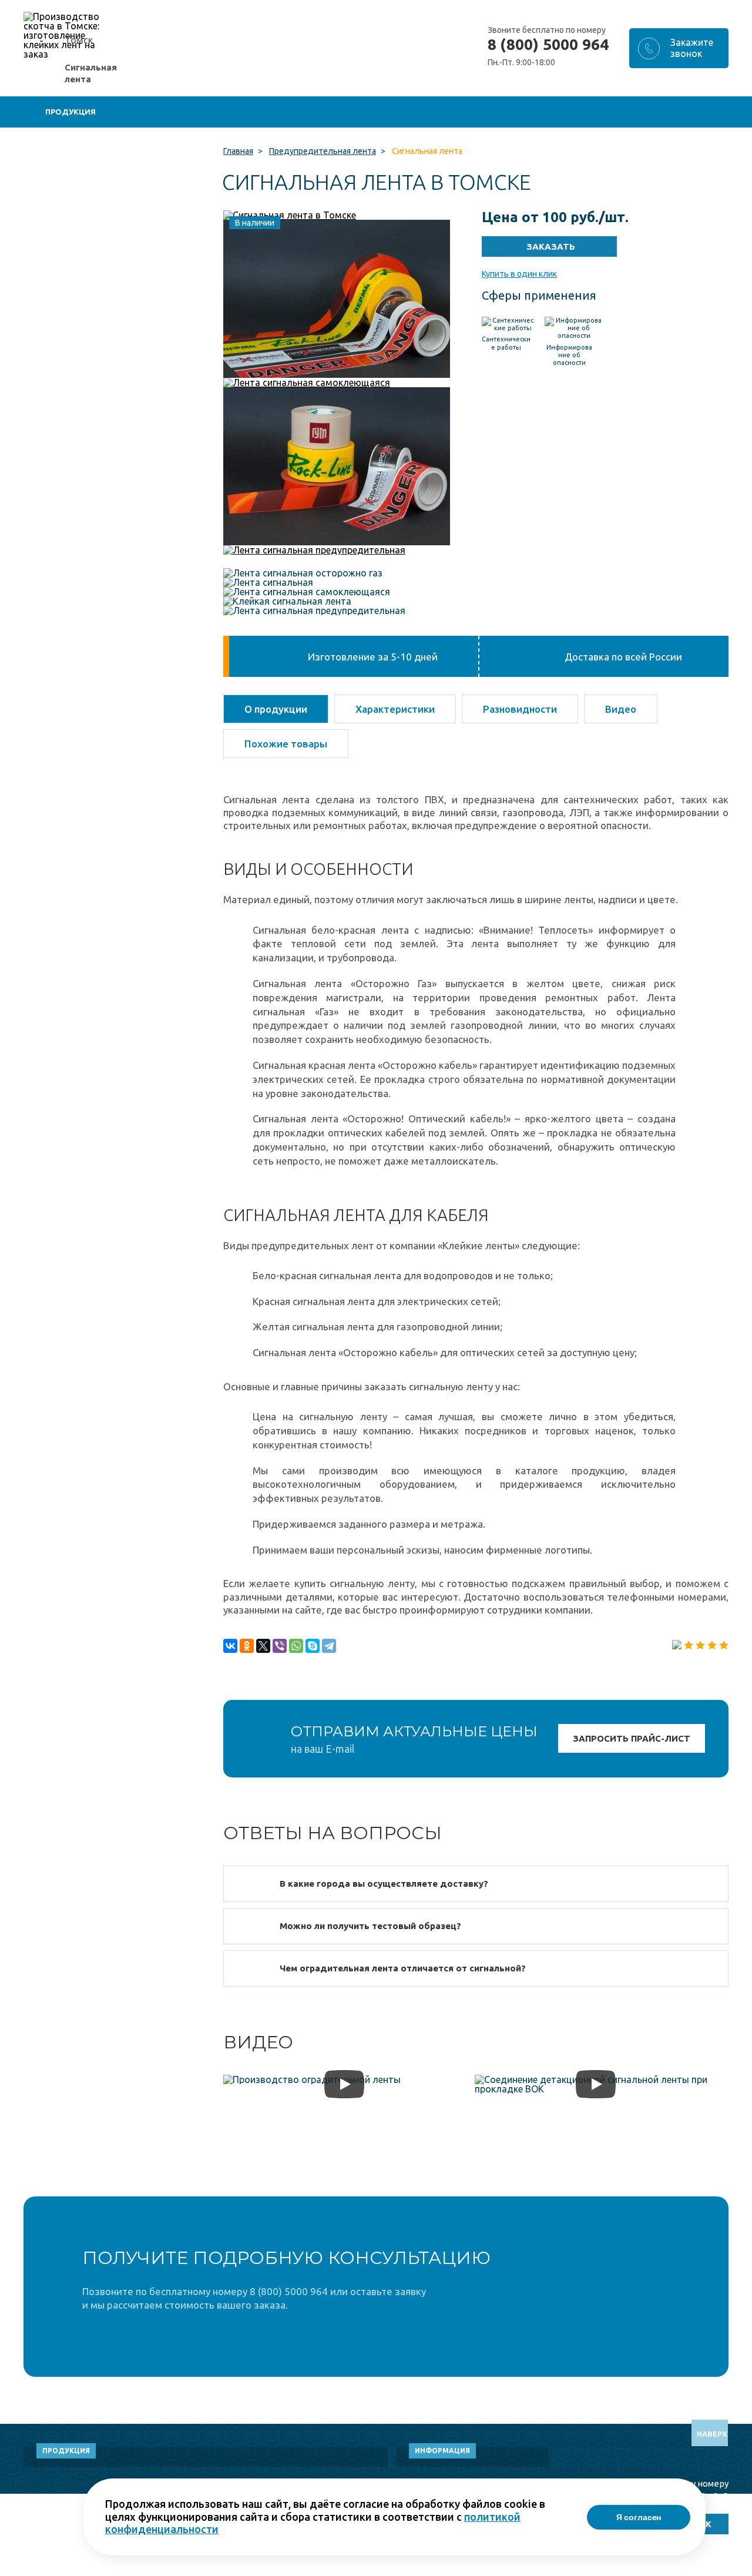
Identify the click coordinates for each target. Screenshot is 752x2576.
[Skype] (313, 1646)
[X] (263, 1646)
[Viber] (280, 1646)
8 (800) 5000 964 (548, 45)
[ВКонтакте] (230, 1646)
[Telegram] (329, 1646)
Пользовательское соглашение (646, 2570)
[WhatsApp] (296, 1646)
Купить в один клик (519, 274)
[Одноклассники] (247, 1646)
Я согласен (639, 2517)
